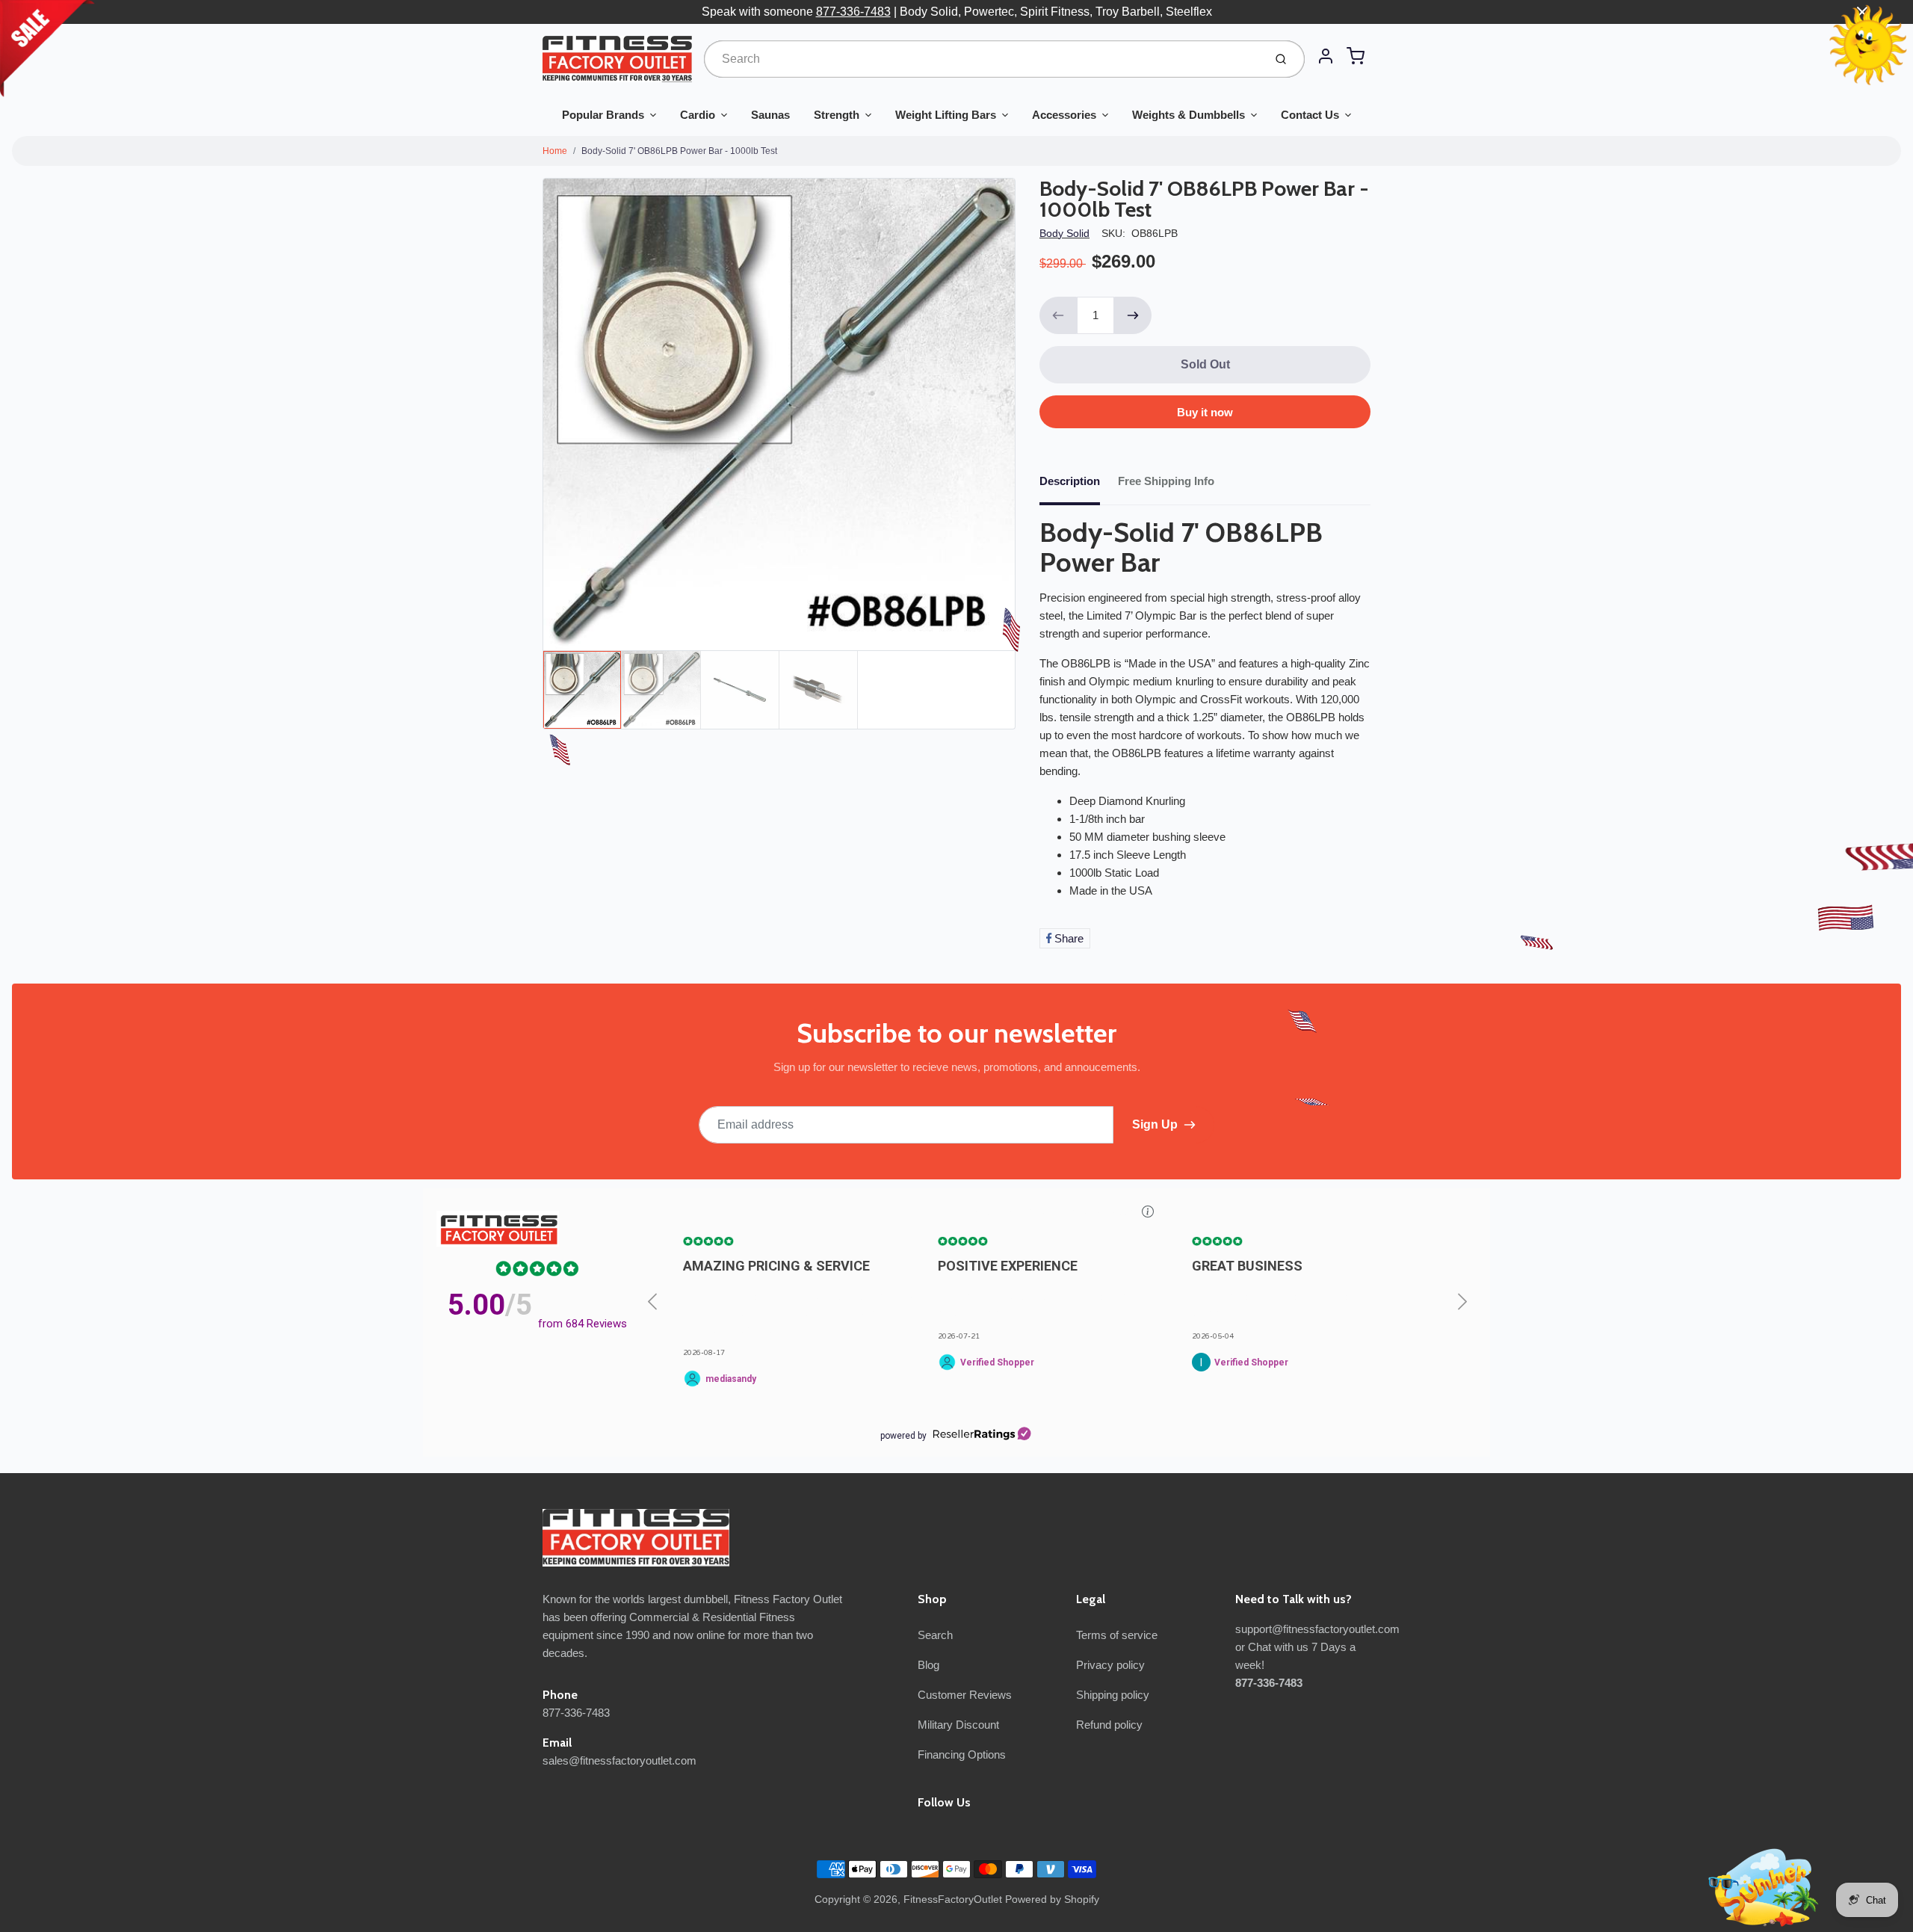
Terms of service (1117, 1635)
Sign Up (1155, 1124)
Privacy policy (1110, 1665)
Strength (837, 115)
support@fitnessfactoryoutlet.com (1317, 1629)
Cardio (698, 115)
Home (555, 151)
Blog (928, 1665)
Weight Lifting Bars (946, 115)
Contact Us (1310, 115)
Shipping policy (1113, 1695)
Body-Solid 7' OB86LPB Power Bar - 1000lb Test (679, 151)
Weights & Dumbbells (1189, 115)
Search (935, 1635)
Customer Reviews (965, 1695)
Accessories (1064, 115)
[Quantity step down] (1058, 315)
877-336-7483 (853, 12)
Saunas (770, 115)
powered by (903, 1436)
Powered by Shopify (1052, 1899)
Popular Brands (603, 115)
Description (1070, 481)
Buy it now (1205, 412)
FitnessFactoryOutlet (953, 1899)
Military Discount (958, 1725)
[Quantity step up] (1133, 315)
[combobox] (982, 59)
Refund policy (1109, 1725)
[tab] (1079, 486)
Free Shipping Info (1166, 481)
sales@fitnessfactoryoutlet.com (619, 1760)
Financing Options (962, 1754)
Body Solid (1064, 233)
